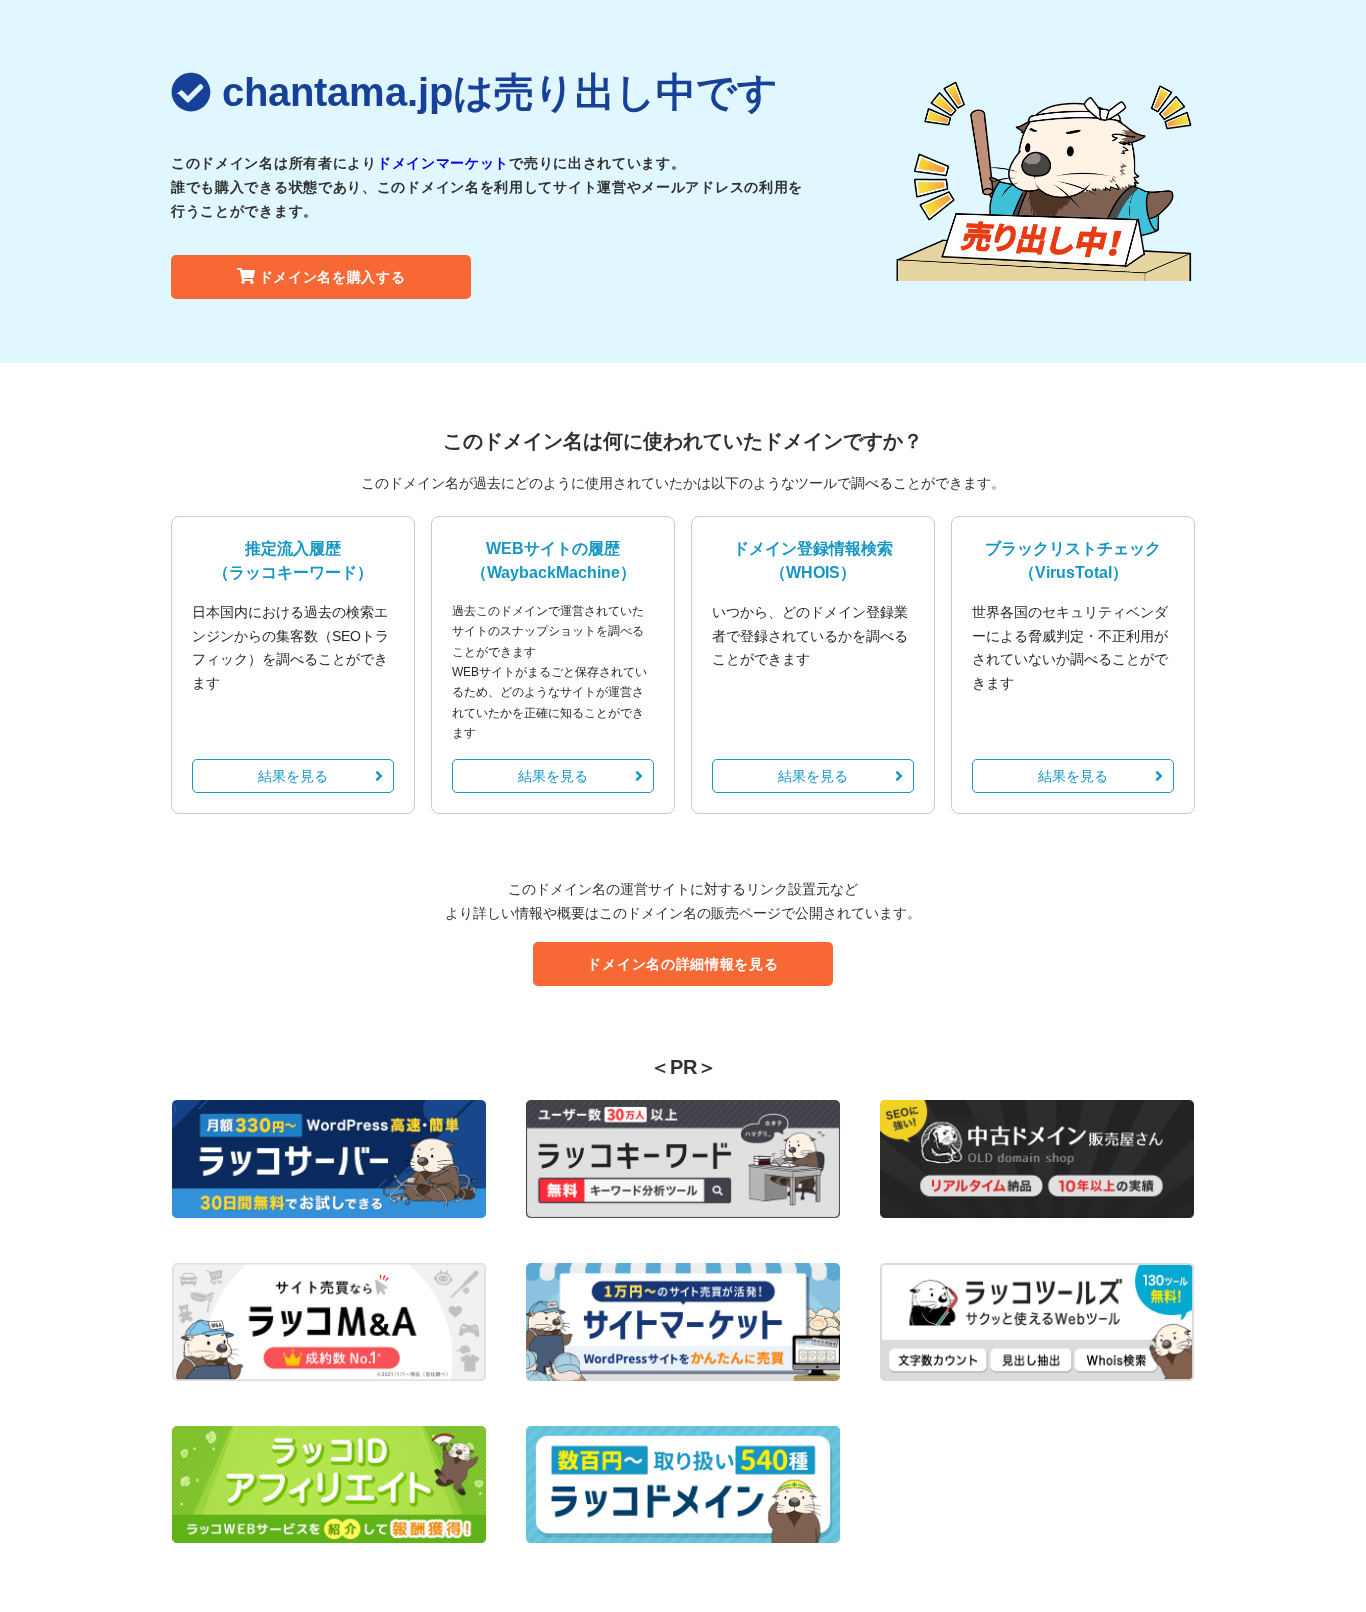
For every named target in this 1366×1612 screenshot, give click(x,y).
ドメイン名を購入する (332, 277)
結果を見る (293, 776)
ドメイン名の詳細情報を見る (682, 964)
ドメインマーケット (443, 163)
